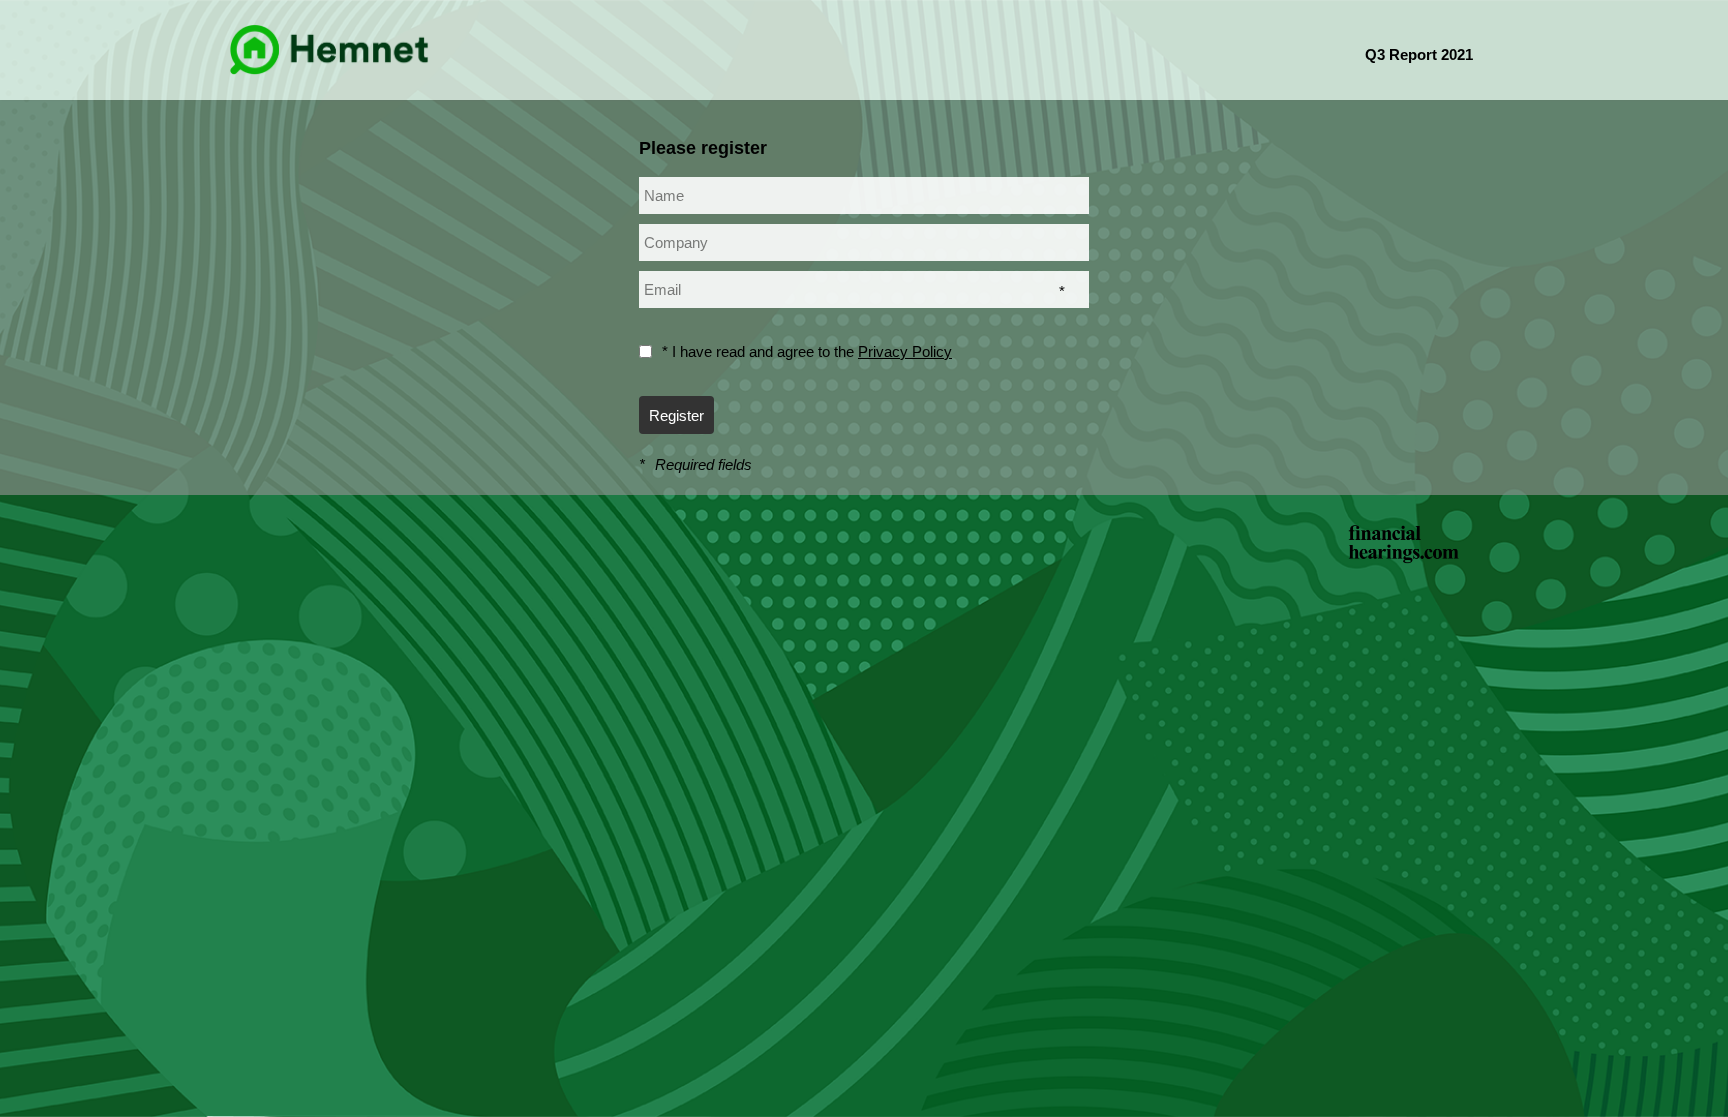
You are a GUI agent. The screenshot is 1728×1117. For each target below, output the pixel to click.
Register (676, 415)
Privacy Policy (905, 351)
